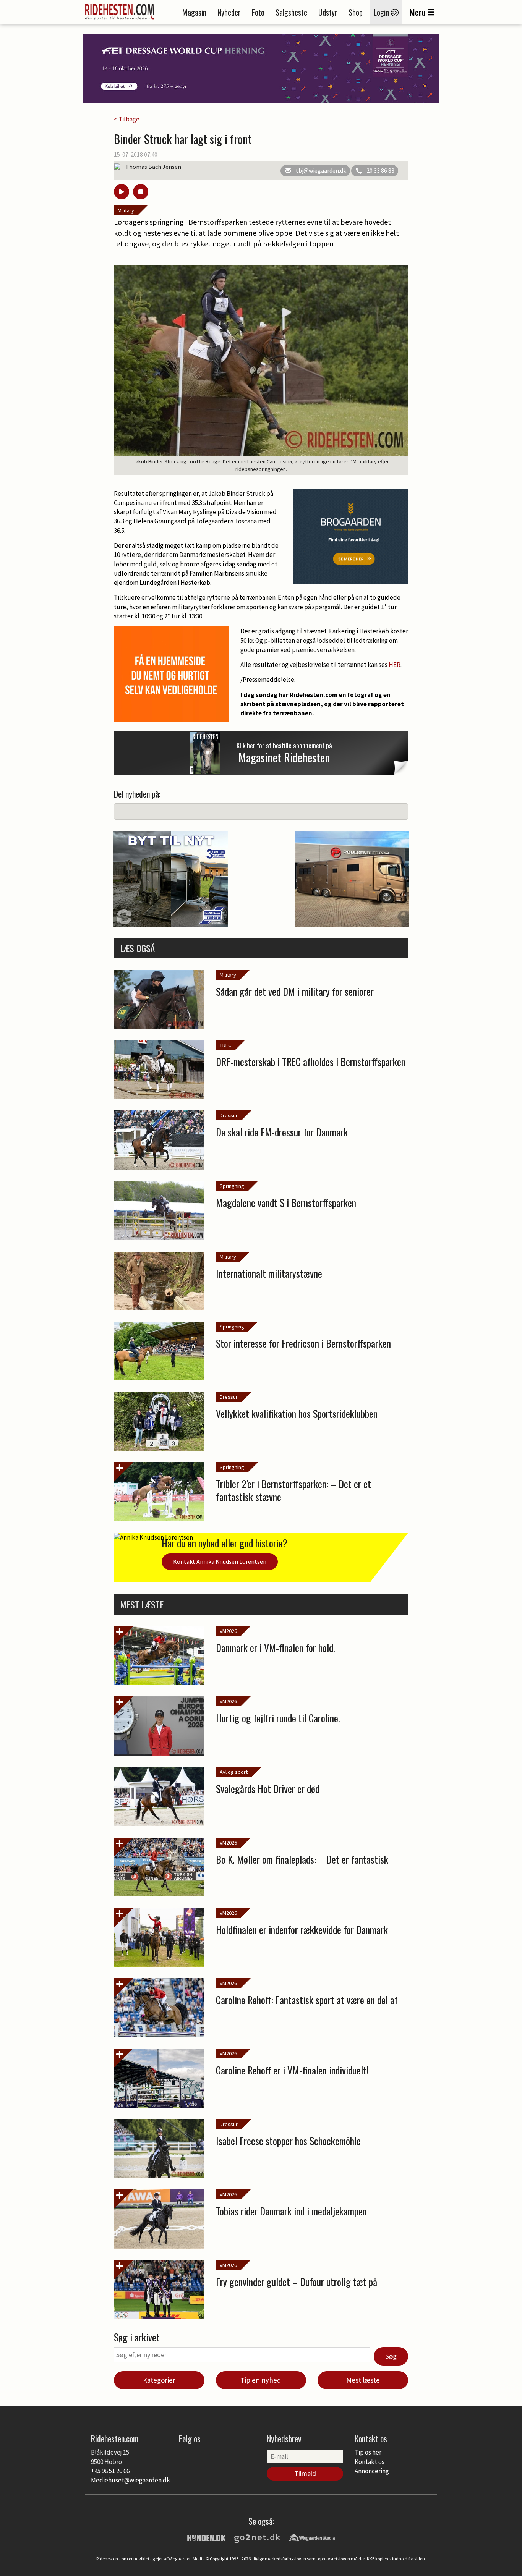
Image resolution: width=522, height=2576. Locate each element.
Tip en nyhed (261, 2380)
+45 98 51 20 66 (110, 2471)
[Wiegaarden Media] (312, 2537)
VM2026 (228, 1631)
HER (395, 665)
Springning (232, 1186)
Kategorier (159, 2380)
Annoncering (372, 2471)
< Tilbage (127, 119)
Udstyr (328, 12)
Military (126, 210)
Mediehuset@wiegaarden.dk (130, 2480)
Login (382, 12)
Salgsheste (291, 12)
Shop (356, 12)
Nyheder (229, 12)
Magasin (194, 12)
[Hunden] (206, 2537)
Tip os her (368, 2452)
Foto (258, 12)
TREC (225, 1045)
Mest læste (363, 2380)
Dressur (229, 1115)
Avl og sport (234, 1772)
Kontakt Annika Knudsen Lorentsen (220, 1561)
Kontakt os (370, 2462)
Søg (391, 2356)
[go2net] (257, 2537)
